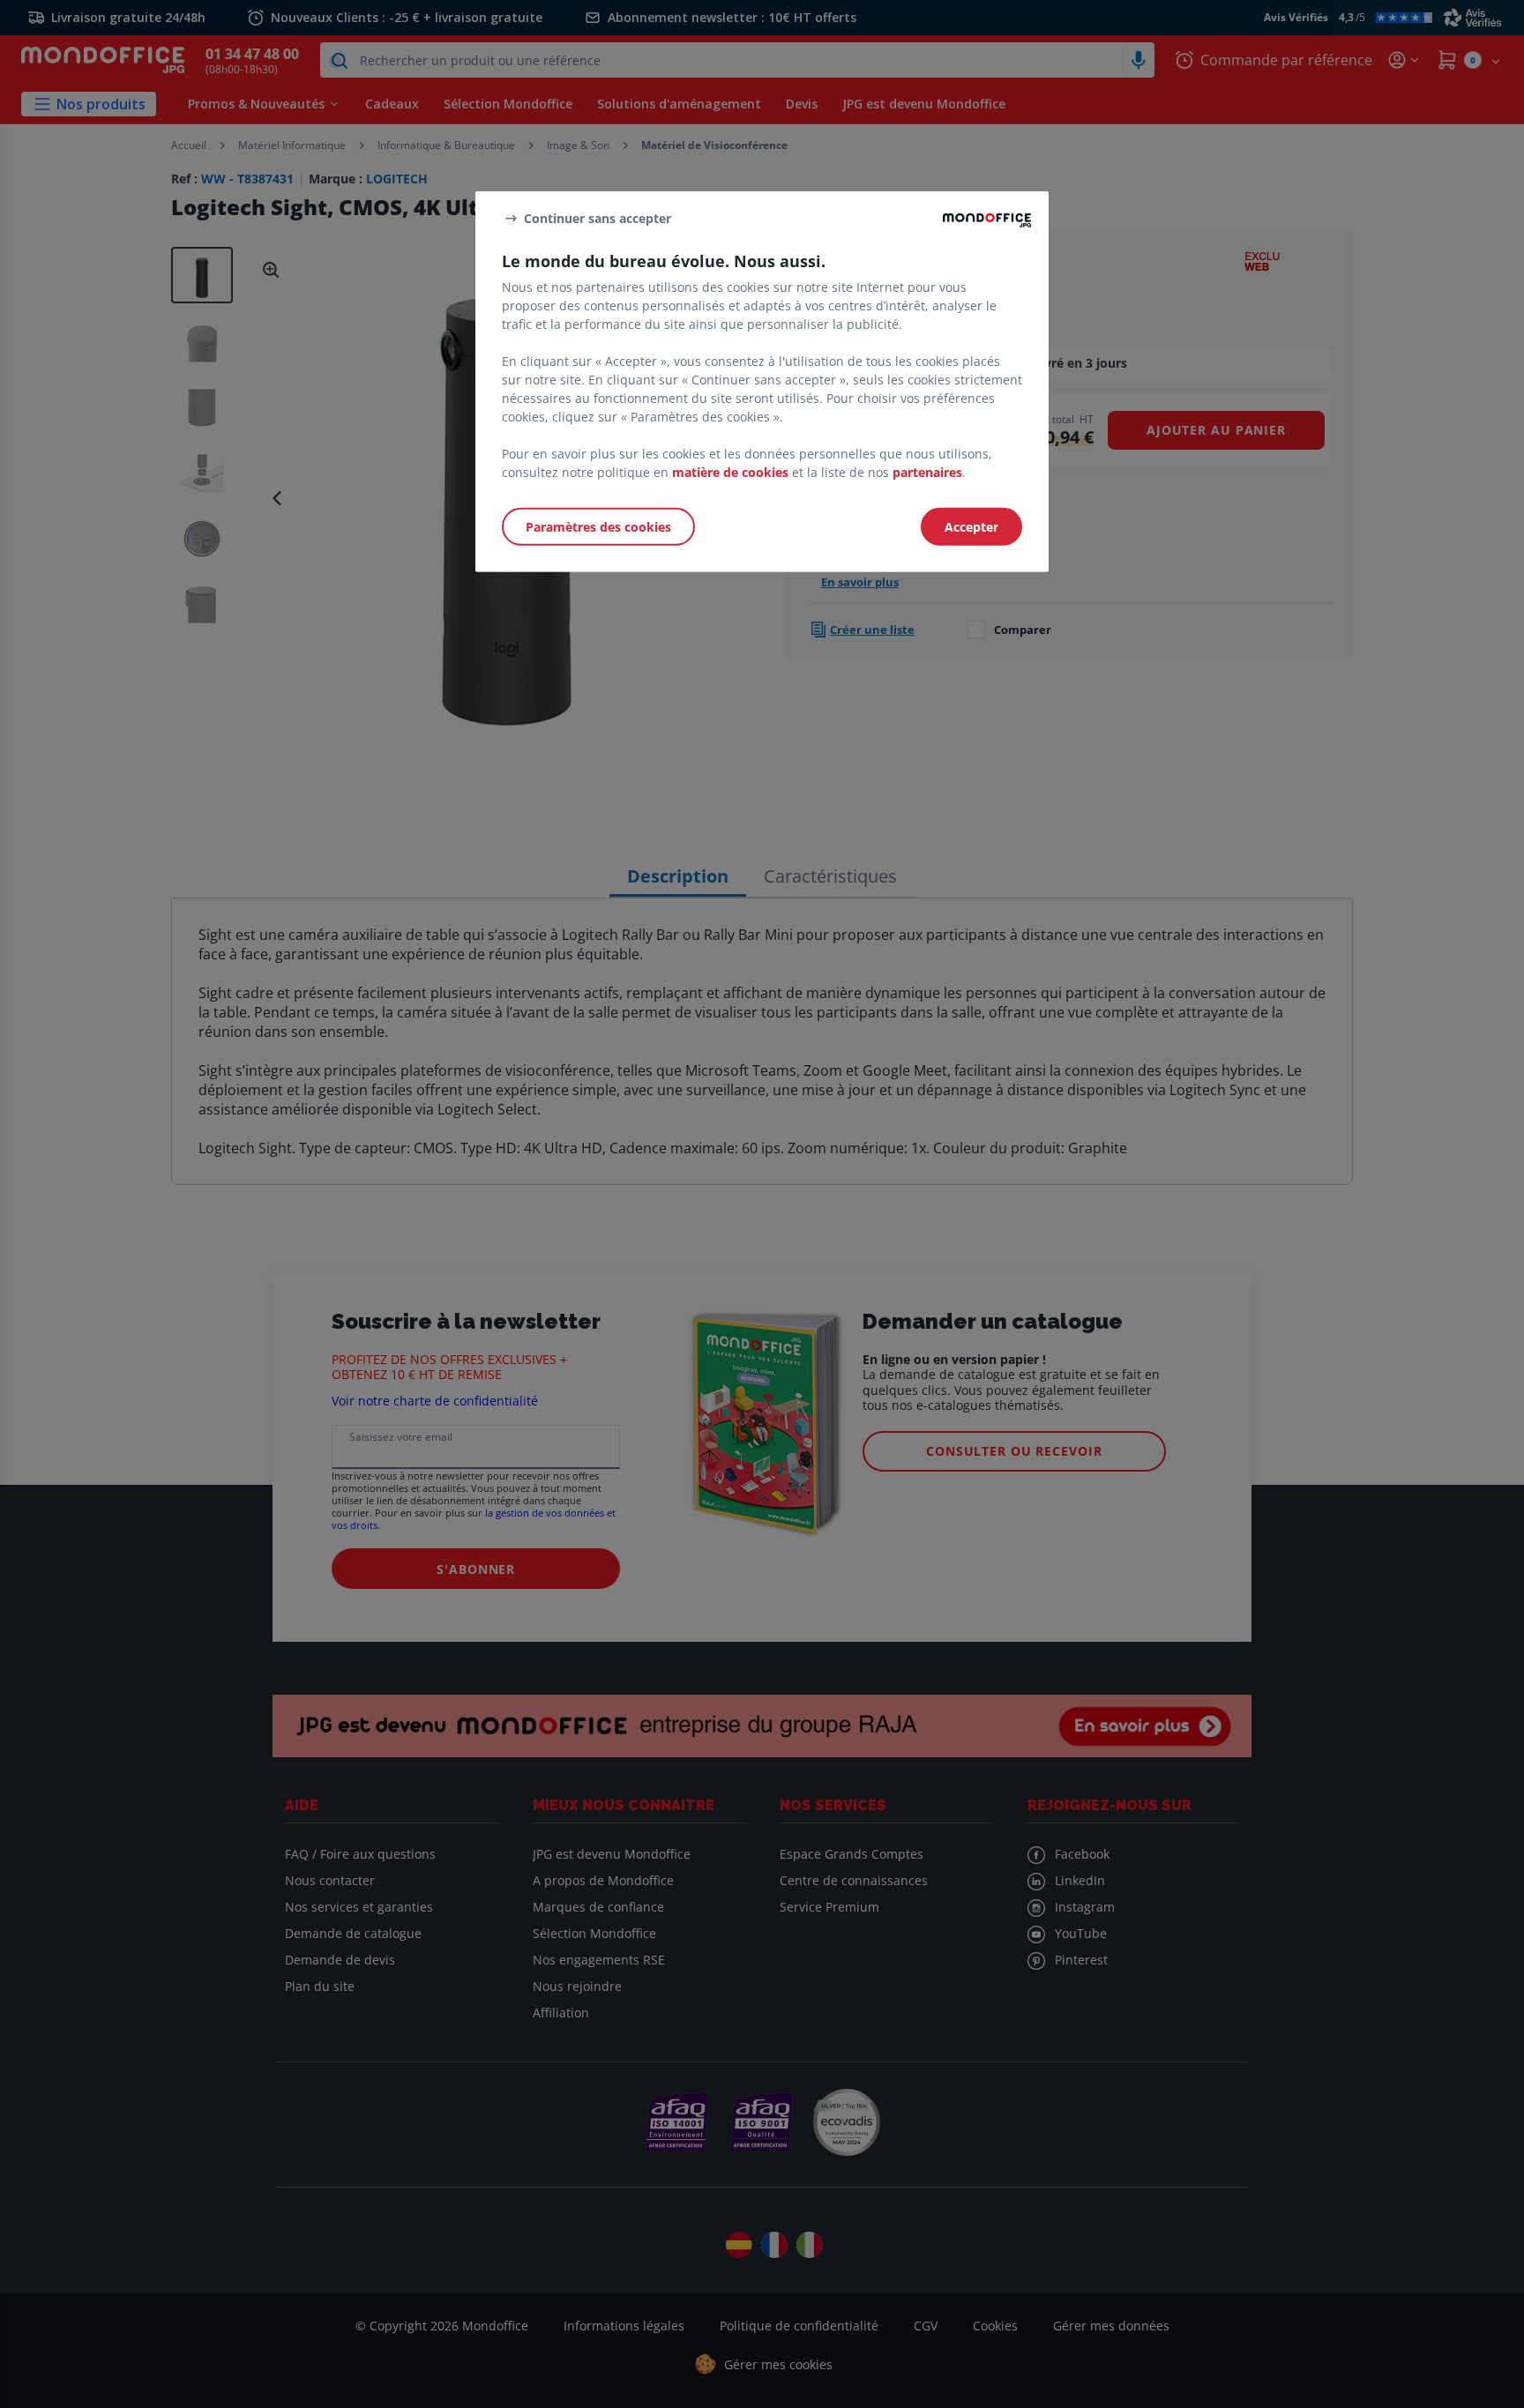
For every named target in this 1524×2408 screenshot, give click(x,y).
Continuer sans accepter (598, 217)
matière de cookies (730, 472)
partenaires (927, 472)
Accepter (971, 527)
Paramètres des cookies (598, 527)
